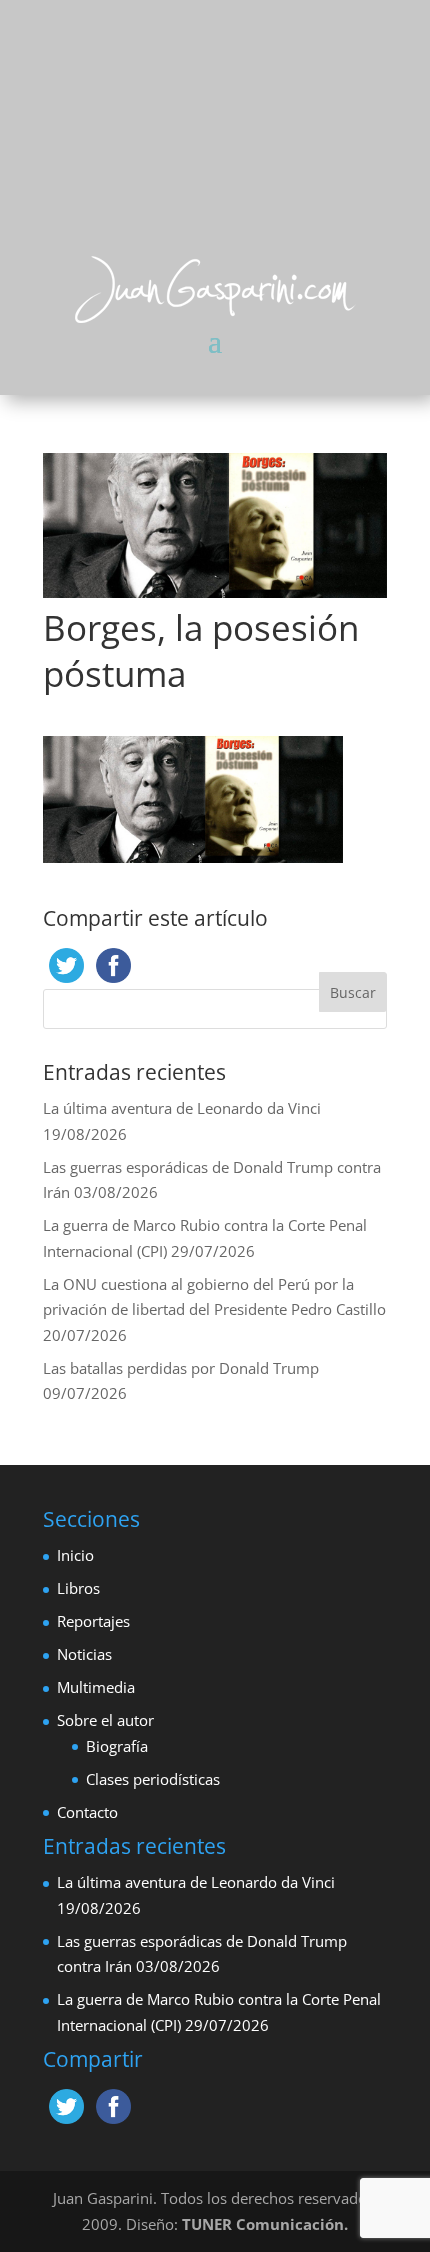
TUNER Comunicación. (265, 2224)
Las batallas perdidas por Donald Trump (181, 1368)
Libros (78, 1588)
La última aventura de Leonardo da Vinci (182, 1108)
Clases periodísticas (153, 1779)
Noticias (84, 1654)
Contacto (87, 1812)
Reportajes (93, 1621)
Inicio (75, 1555)
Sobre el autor (105, 1720)
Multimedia (96, 1687)
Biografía (117, 1746)
